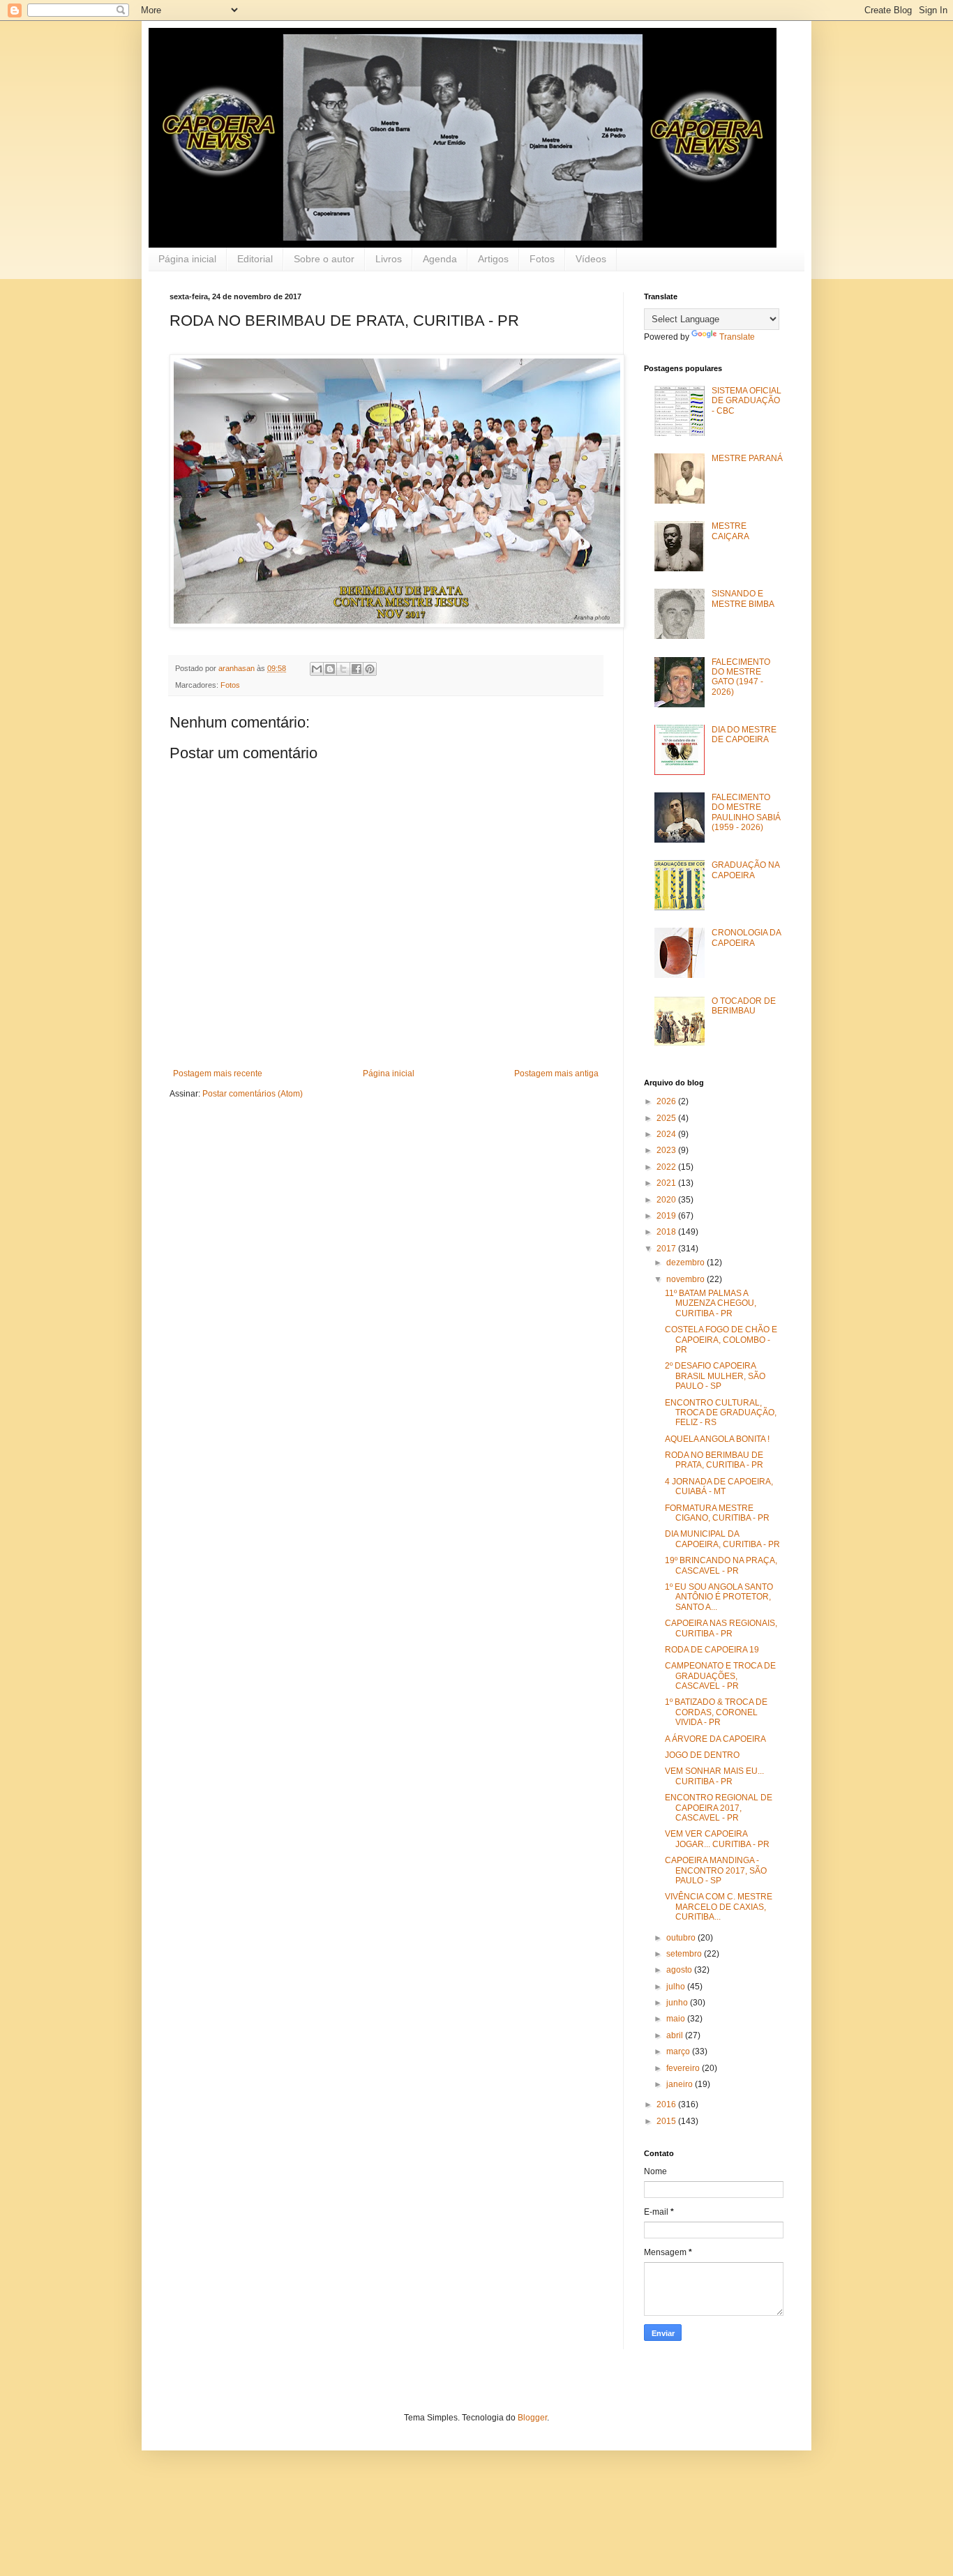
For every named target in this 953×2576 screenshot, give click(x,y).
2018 (667, 1232)
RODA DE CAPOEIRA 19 (712, 1650)
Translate (737, 337)
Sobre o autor (324, 259)
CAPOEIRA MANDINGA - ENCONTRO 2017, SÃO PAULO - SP (716, 1870)
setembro (685, 1954)
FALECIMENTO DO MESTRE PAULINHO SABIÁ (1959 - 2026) (746, 812)
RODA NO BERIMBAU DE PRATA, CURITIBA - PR (714, 1460)
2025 (667, 1118)
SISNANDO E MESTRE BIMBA (743, 598)
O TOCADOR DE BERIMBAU (744, 1006)
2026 (667, 1101)
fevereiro (684, 2068)
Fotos (542, 259)
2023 (667, 1150)
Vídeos (591, 259)
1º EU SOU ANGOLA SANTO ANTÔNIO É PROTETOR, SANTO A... (719, 1597)
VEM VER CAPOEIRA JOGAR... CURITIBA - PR (717, 1839)
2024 (667, 1134)
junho (678, 2003)
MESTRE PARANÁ (747, 458)
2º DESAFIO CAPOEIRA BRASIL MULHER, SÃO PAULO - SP (715, 1376)
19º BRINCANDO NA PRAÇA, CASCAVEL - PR (721, 1565)
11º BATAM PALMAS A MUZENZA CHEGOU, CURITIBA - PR (711, 1303)
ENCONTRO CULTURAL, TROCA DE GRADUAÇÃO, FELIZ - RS (721, 1413)
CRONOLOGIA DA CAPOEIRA (746, 937)
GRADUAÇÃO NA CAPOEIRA (745, 870)
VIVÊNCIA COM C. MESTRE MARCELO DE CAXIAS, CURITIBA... (719, 1907)
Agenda (440, 259)
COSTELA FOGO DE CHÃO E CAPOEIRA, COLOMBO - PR (721, 1340)
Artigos (493, 259)
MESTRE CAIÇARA (730, 531)
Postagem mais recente (218, 1074)
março (679, 2051)
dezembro (686, 1263)
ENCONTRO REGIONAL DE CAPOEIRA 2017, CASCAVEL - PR (719, 1808)
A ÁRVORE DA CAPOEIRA (715, 1739)
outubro (682, 1938)
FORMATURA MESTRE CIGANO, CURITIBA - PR (717, 1513)
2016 (667, 2104)
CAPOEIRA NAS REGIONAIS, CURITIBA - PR (721, 1628)
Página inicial (187, 259)
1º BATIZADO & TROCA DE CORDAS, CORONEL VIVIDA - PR (716, 1712)
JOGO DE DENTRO (702, 1755)
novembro (686, 1279)
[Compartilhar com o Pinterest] (370, 669)
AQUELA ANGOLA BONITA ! (717, 1439)
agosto (680, 1970)
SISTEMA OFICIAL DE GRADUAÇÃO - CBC (746, 401)
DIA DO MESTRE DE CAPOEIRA (744, 735)
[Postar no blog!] (330, 669)
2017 (667, 1249)
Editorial (255, 259)
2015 (667, 2121)
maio (677, 2019)
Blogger (532, 2418)
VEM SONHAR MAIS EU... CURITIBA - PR (714, 1776)
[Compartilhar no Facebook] (357, 669)
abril (676, 2035)
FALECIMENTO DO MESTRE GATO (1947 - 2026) (741, 677)
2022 (667, 1167)
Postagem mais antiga (556, 1074)
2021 (667, 1183)
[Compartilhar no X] (343, 669)
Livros (389, 259)
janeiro (681, 2084)
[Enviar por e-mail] (317, 669)
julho (677, 1987)
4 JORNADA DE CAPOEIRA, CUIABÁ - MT (719, 1486)
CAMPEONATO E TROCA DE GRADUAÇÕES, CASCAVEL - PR (720, 1676)
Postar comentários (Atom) (253, 1094)
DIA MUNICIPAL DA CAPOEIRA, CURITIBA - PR (722, 1539)
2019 (667, 1216)
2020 (667, 1200)
